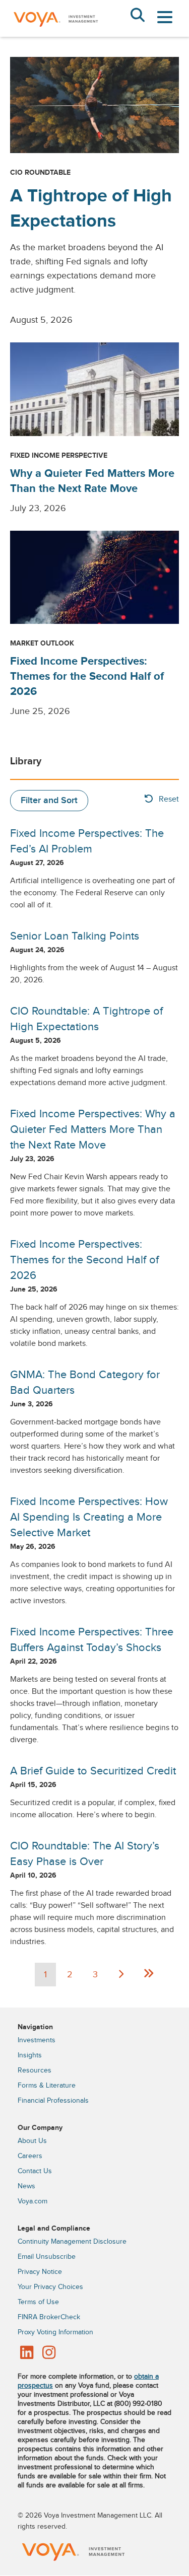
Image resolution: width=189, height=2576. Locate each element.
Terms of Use (38, 2302)
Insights (30, 2055)
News (26, 2186)
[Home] (55, 34)
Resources (35, 2070)
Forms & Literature (47, 2086)
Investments (37, 2040)
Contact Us (35, 2171)
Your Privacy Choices (50, 2287)
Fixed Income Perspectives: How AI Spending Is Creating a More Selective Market (89, 1517)
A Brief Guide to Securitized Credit (93, 1771)
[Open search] (137, 16)
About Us (32, 2141)
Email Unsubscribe (47, 2257)
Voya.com (33, 2201)
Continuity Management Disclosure (72, 2242)
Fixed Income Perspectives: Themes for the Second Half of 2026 (87, 676)
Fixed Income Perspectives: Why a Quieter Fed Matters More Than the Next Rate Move (93, 1129)
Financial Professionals (53, 2101)
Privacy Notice (40, 2272)
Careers (30, 2156)
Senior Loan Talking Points (75, 936)
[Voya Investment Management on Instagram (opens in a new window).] (49, 2353)
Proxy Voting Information (55, 2332)
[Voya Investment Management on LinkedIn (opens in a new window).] (27, 2353)
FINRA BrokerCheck (49, 2317)
